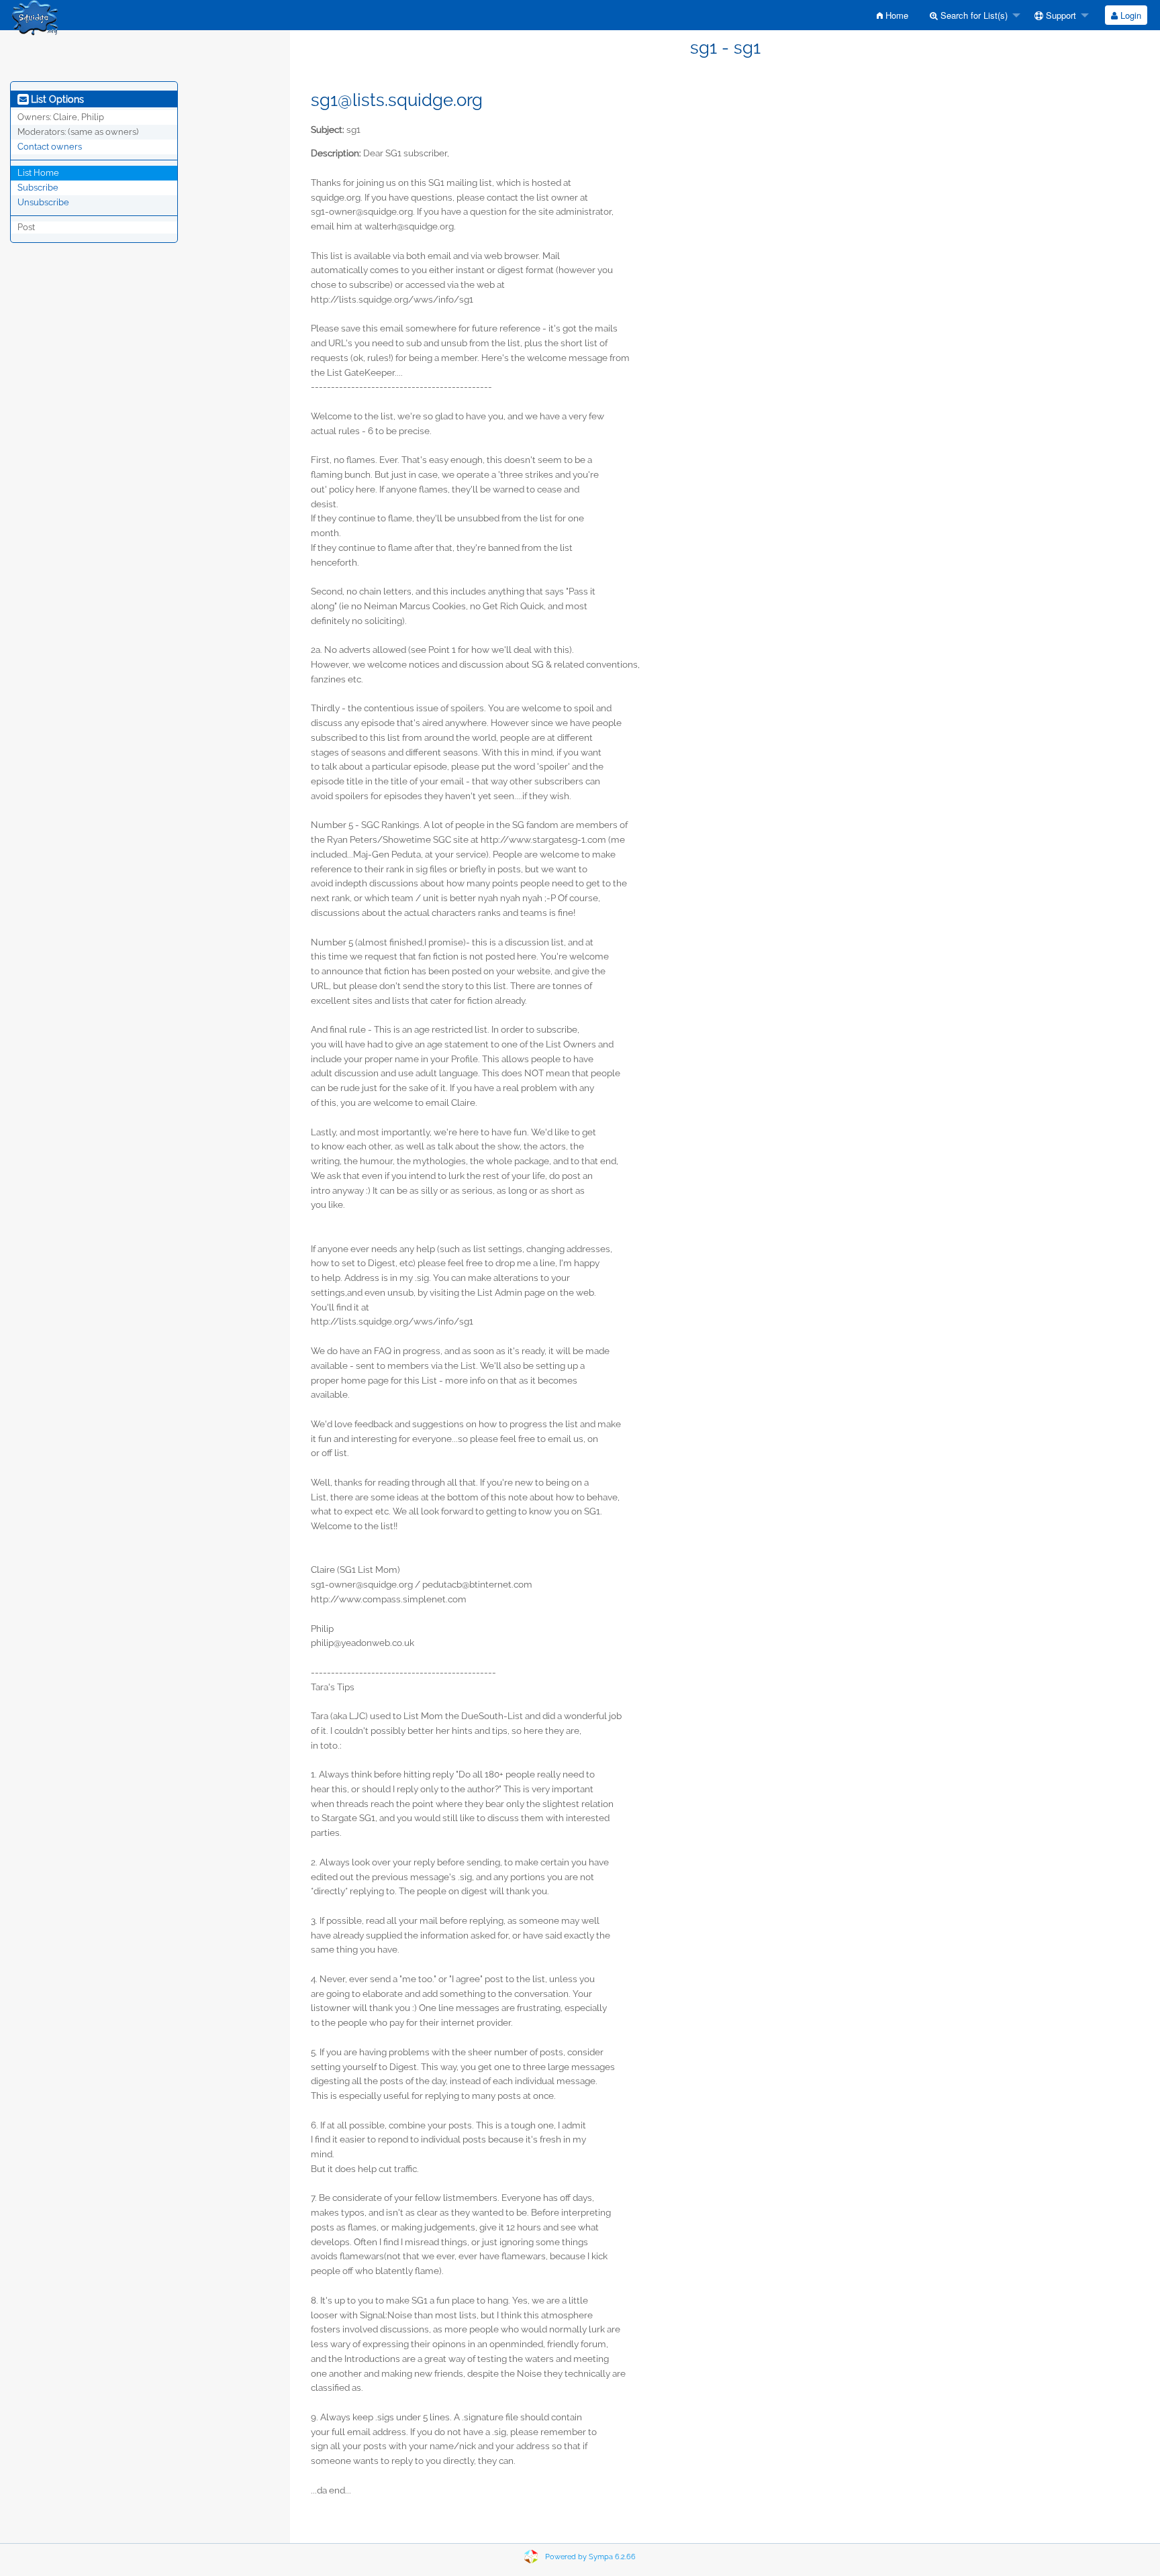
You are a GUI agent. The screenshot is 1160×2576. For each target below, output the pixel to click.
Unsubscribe (43, 202)
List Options (56, 99)
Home (896, 15)
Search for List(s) (973, 15)
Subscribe (38, 188)
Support (1060, 15)
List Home (38, 173)
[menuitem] (892, 15)
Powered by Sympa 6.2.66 (590, 2557)
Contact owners (50, 147)
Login (1129, 15)
